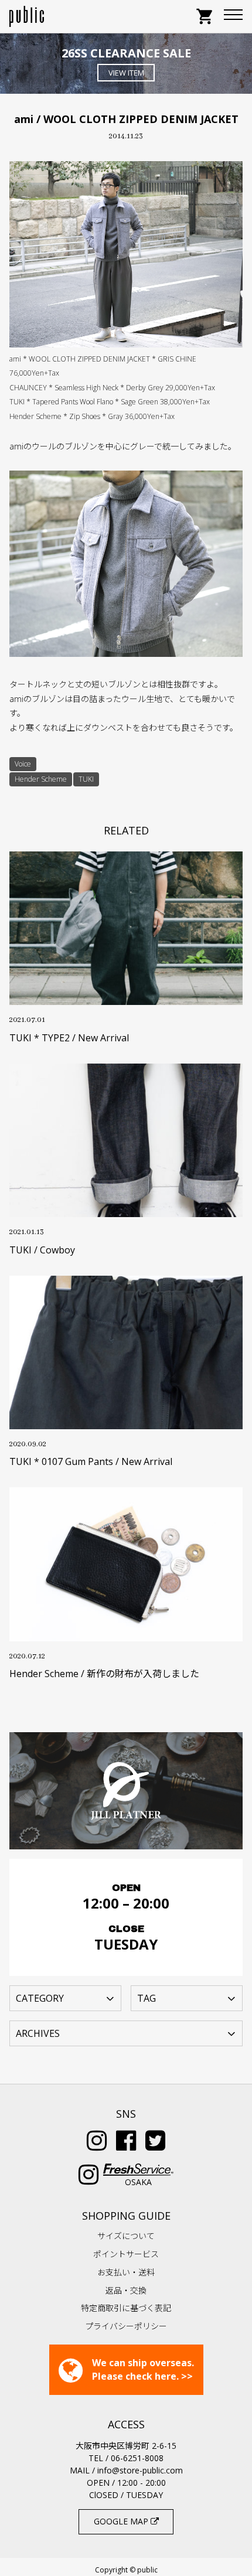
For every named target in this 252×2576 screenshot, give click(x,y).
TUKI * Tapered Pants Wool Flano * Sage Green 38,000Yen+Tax (110, 402)
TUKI (86, 779)
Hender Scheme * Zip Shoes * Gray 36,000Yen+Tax (92, 416)
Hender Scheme (41, 779)
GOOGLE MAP (122, 2521)
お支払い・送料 (126, 2272)
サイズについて (126, 2236)
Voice (23, 764)
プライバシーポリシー (126, 2326)
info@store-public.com (140, 2470)
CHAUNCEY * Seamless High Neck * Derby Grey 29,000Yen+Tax (112, 388)
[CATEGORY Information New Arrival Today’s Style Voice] (65, 1998)
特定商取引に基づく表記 (126, 2308)
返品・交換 (126, 2290)
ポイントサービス (126, 2254)
